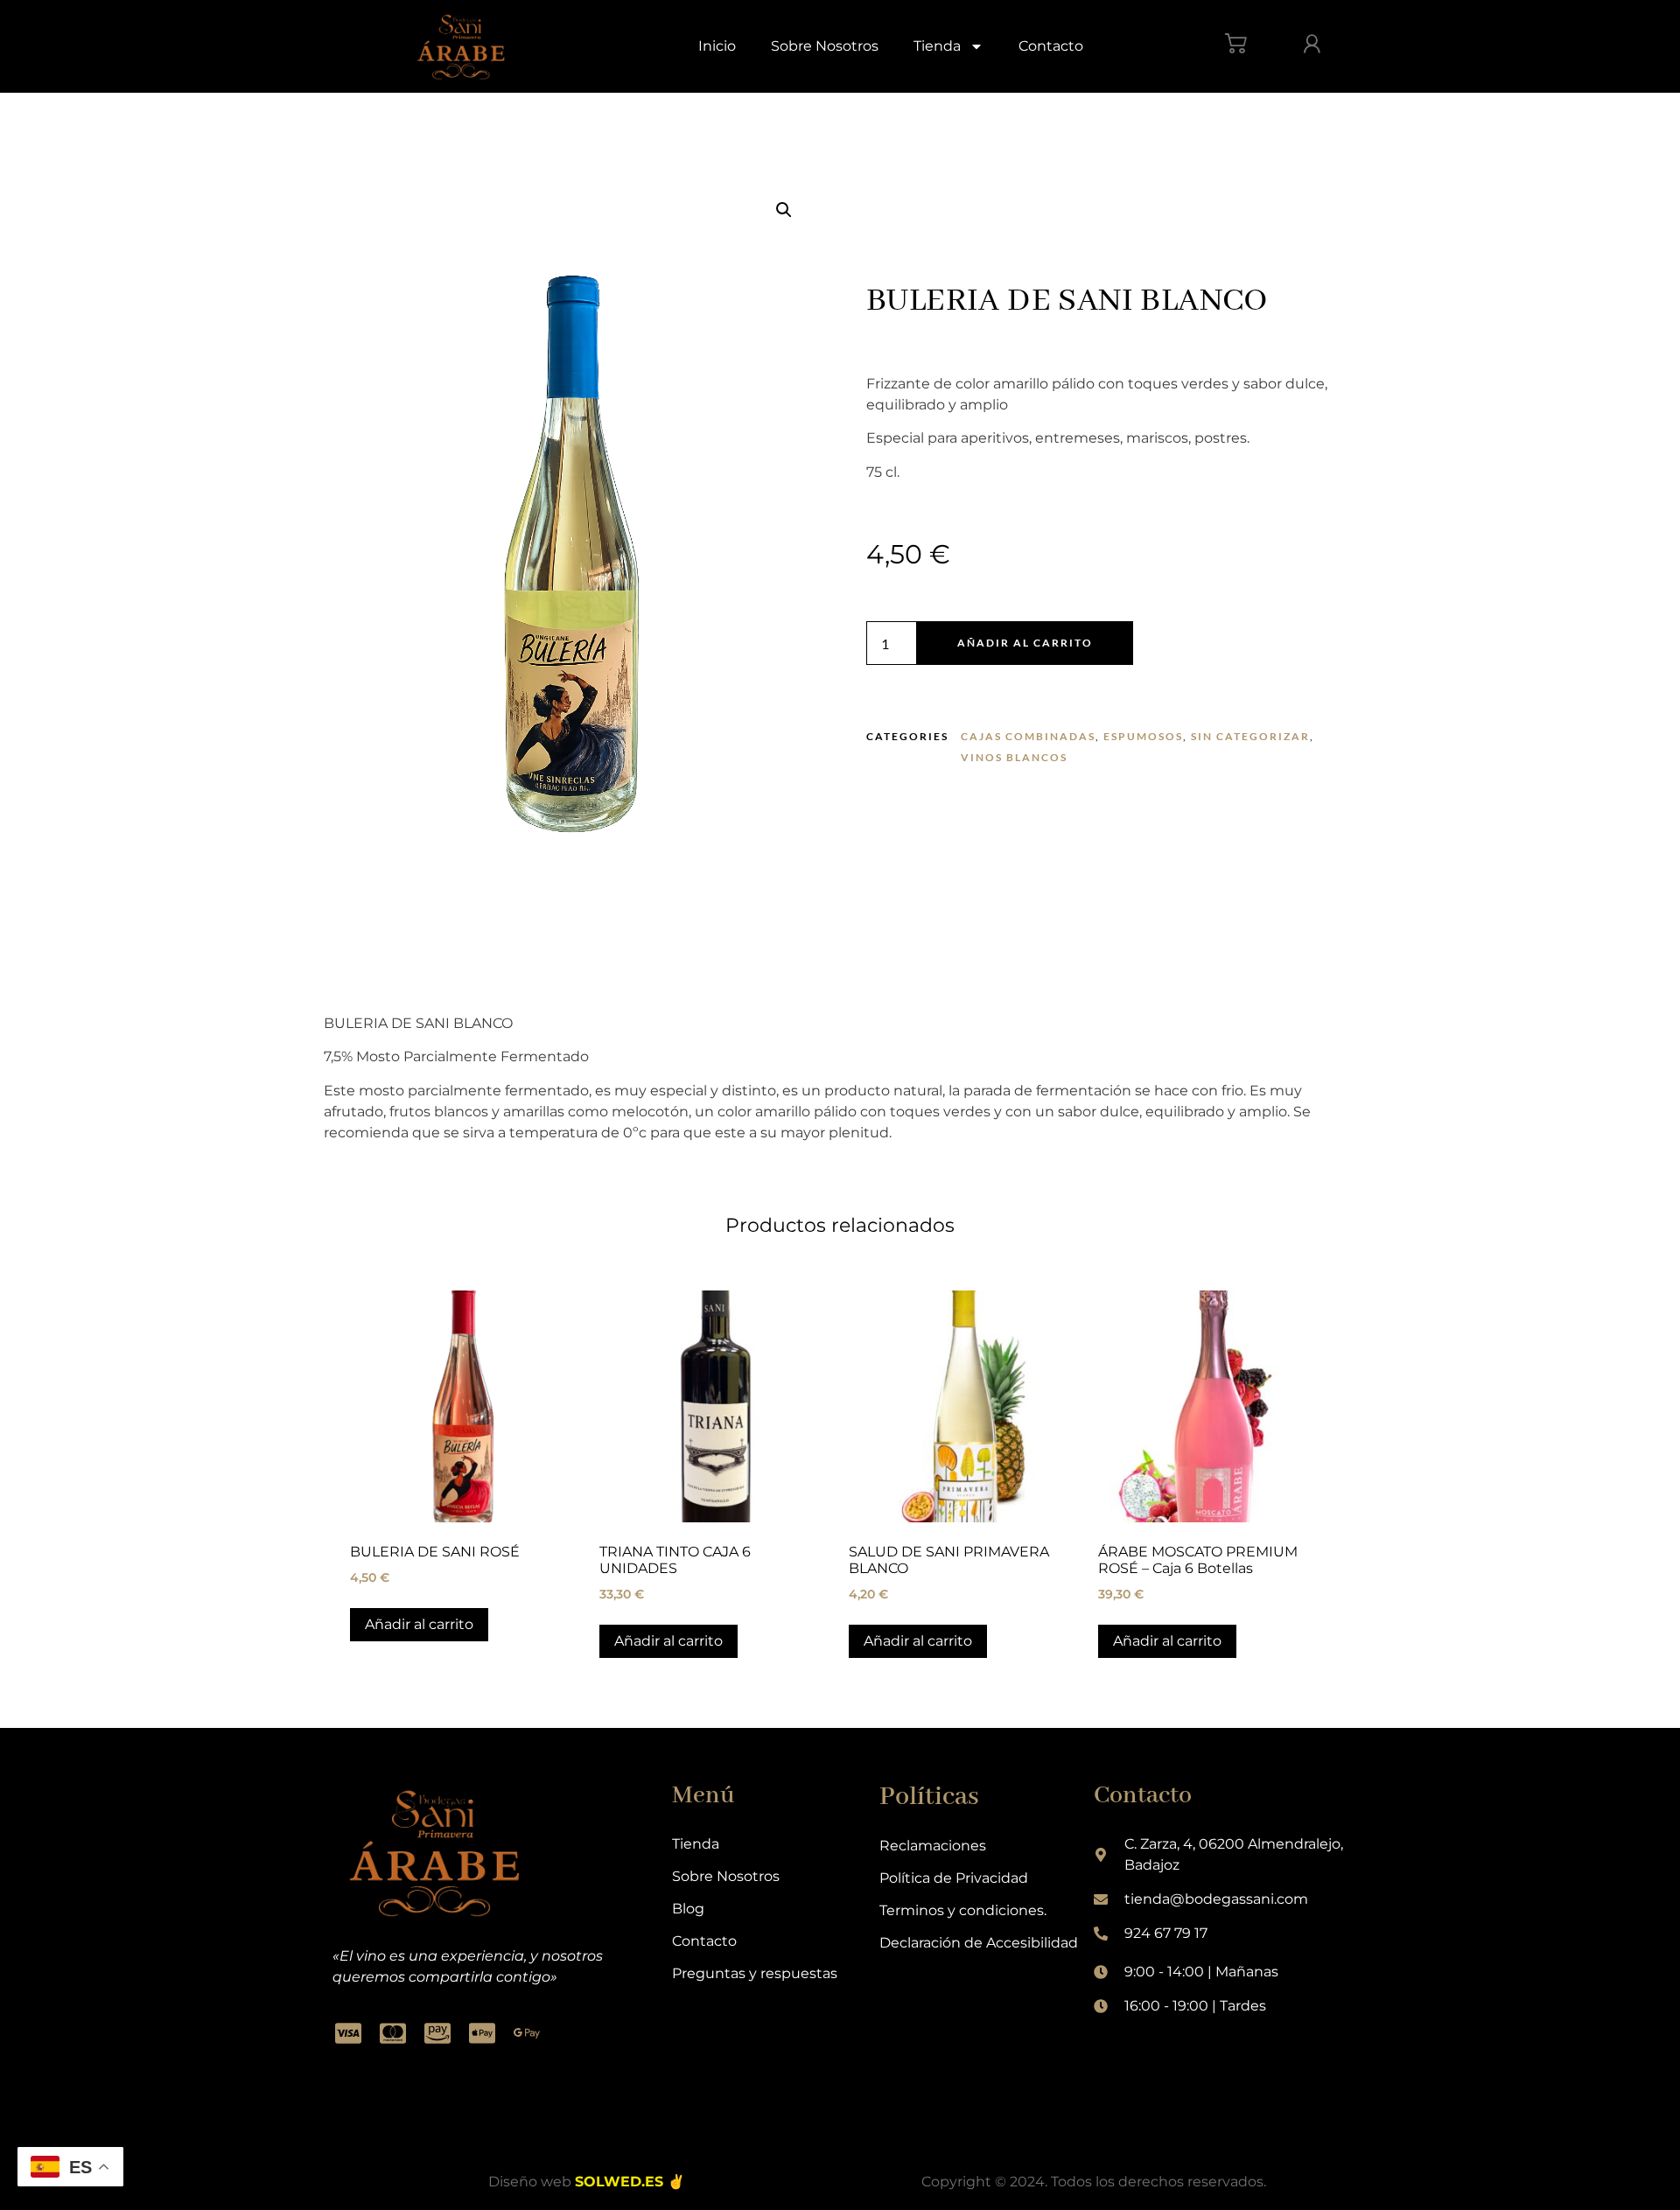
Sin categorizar (1250, 736)
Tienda (937, 46)
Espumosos (1143, 736)
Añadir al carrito (1025, 643)
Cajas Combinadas (1028, 736)
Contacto (1051, 46)
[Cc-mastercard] (393, 2033)
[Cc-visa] (348, 2033)
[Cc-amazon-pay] (437, 2033)
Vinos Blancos (1014, 757)
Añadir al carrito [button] (419, 1624)
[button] (784, 210)
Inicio (717, 46)
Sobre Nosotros (825, 46)
